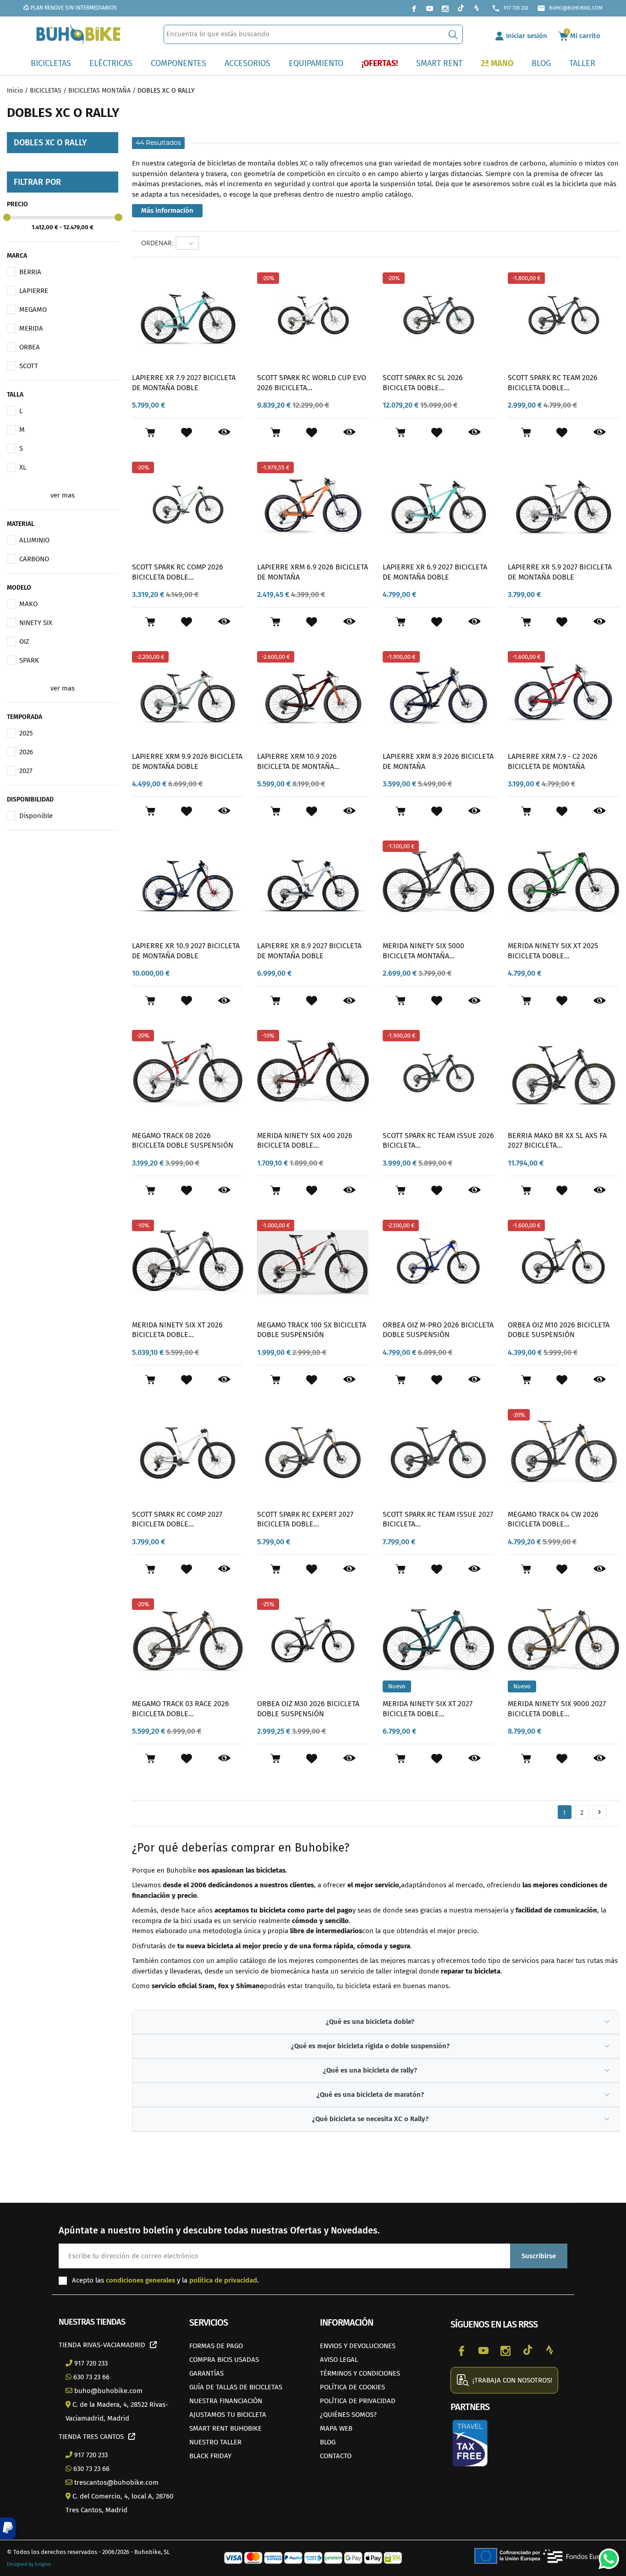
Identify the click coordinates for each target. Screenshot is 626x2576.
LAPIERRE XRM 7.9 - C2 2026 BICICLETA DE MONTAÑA (553, 761)
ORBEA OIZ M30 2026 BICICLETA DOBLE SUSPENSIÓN (308, 1709)
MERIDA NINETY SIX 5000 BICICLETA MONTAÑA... (423, 951)
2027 (26, 771)
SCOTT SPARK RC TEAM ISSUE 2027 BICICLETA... (438, 1519)
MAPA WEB (336, 2428)
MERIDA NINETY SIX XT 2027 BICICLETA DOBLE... (428, 1709)
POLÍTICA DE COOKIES (352, 2387)
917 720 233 (510, 8)
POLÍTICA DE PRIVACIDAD (358, 2401)
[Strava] (476, 8)
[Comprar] (150, 432)
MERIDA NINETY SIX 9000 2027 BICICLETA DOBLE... (557, 1709)
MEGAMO (33, 310)
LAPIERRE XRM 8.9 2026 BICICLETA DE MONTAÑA (438, 761)
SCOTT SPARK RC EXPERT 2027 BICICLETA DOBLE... (305, 1519)
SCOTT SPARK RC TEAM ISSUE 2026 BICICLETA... (438, 1141)
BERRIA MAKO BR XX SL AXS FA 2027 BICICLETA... (557, 1141)
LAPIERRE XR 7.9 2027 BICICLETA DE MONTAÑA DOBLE (184, 383)
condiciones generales (140, 2280)
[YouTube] (429, 8)
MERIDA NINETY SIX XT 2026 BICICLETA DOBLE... (177, 1330)
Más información (167, 210)
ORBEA (30, 347)
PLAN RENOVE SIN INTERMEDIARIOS (73, 8)
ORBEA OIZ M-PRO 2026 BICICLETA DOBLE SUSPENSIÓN (438, 1330)
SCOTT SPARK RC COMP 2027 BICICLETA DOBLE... (177, 1519)
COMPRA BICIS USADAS (224, 2360)
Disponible (36, 816)
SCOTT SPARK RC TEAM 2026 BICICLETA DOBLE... (553, 383)
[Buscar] (453, 34)
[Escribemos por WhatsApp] (605, 2555)
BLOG (328, 2442)
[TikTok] (461, 8)
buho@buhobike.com (570, 8)
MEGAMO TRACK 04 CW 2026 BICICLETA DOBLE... (553, 1519)
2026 (26, 752)
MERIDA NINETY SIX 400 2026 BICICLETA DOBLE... (305, 1141)
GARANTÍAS (206, 2373)
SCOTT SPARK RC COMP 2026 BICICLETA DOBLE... (178, 572)
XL (23, 467)
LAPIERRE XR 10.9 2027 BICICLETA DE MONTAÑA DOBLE (186, 951)
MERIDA (31, 328)
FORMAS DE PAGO (216, 2346)
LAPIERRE (34, 291)
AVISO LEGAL (339, 2360)
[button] (8, 2528)
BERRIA (30, 272)
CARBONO (34, 559)
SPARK (29, 660)
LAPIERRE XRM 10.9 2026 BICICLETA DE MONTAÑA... (298, 761)
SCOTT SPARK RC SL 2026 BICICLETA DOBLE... (423, 383)
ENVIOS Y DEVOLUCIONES (358, 2346)
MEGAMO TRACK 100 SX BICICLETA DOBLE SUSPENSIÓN (312, 1330)
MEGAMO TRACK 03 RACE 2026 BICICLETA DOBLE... (181, 1709)
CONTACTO (336, 2456)
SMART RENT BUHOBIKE (225, 2428)
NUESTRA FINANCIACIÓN (226, 2401)
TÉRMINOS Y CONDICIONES (360, 2373)
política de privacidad (223, 2280)
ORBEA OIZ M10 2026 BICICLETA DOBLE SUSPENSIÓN (559, 1330)
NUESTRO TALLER (215, 2442)
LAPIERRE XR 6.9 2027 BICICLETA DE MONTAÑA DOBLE (435, 572)
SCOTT (29, 366)
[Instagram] (445, 8)
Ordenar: (157, 243)
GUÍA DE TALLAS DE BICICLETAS (236, 2387)
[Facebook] (414, 8)
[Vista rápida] (224, 432)
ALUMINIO (34, 540)
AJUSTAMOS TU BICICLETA (228, 2415)
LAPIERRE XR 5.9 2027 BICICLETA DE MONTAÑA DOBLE (560, 572)
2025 (26, 733)
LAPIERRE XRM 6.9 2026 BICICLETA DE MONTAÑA (313, 572)
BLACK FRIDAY (210, 2456)
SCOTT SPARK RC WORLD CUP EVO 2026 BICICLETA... (312, 383)
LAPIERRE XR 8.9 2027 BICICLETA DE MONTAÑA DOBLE (309, 951)
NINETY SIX (36, 623)
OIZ (24, 641)
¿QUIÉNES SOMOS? (348, 2415)
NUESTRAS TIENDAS (92, 2322)
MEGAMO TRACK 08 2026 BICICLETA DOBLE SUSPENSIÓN (183, 1141)
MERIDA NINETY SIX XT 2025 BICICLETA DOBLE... (553, 951)
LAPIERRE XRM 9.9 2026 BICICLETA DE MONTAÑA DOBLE (187, 761)
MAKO (28, 604)
